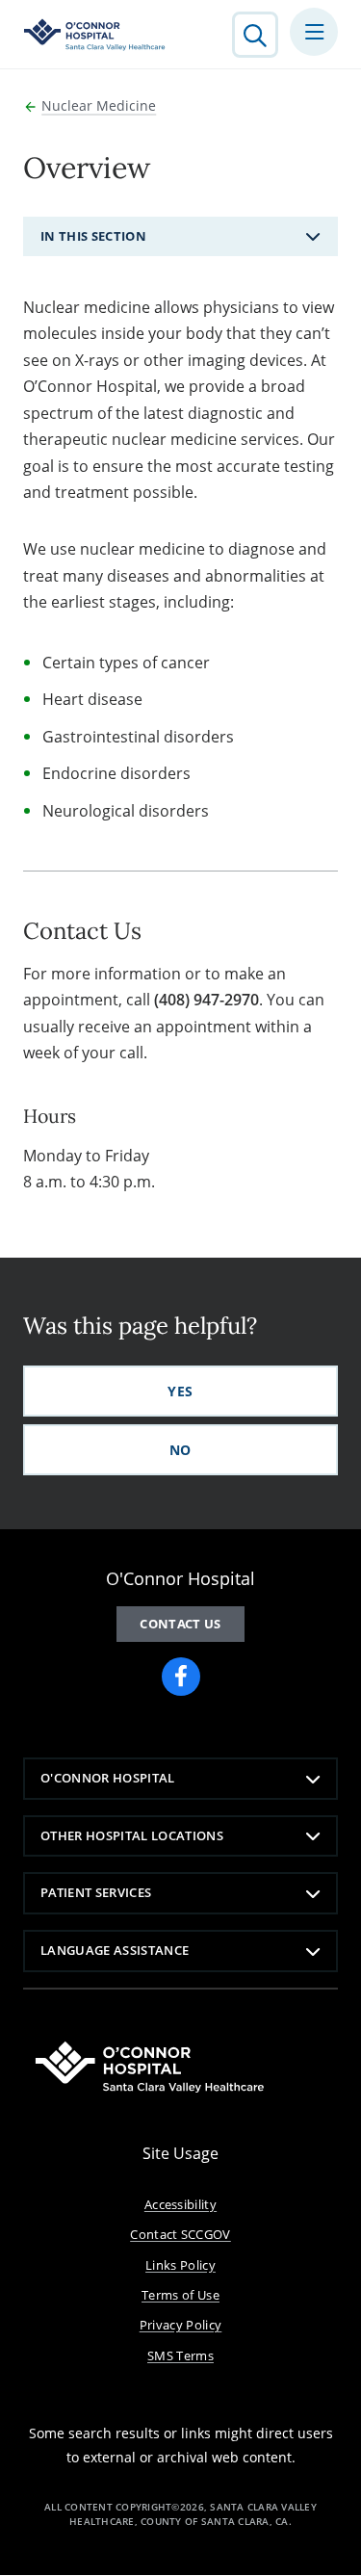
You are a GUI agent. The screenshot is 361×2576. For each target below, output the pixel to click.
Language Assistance (115, 1950)
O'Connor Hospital (108, 1778)
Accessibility (180, 2204)
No (180, 1450)
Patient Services (96, 1892)
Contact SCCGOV (180, 2234)
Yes (180, 1391)
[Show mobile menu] (314, 32)
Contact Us (180, 1624)
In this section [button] (93, 236)
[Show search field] (255, 35)
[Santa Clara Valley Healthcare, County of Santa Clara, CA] (95, 34)
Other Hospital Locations (132, 1835)
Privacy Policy (181, 2325)
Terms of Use (180, 2295)
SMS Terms (180, 2355)
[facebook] (181, 1677)
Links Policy (180, 2265)
